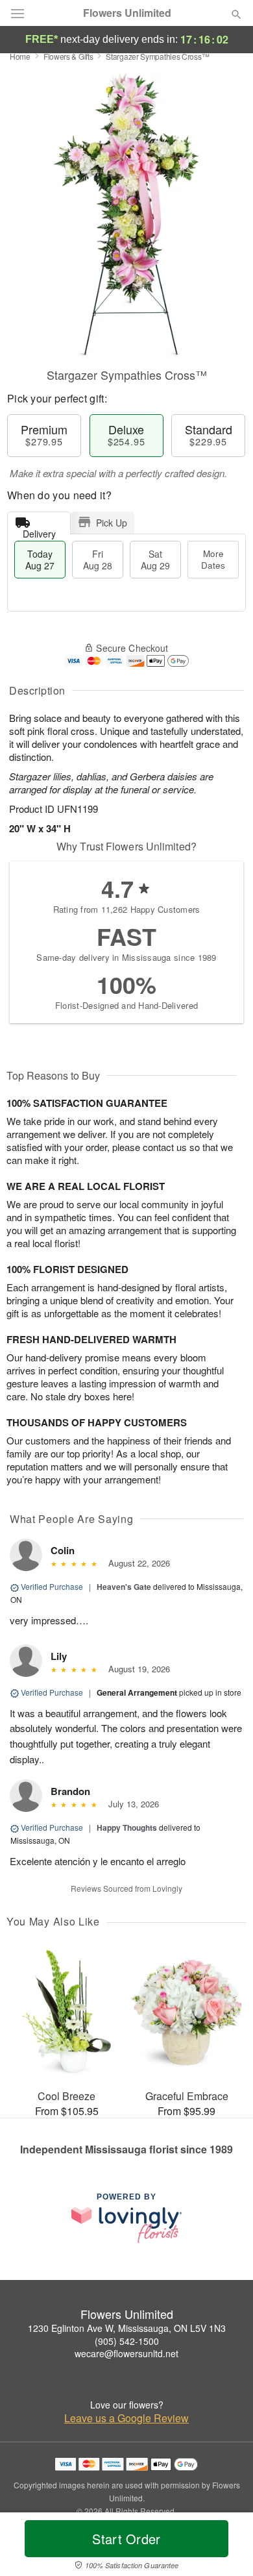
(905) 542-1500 (127, 2341)
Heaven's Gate (124, 1587)
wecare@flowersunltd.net (126, 2353)
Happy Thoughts (127, 1827)
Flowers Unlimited (127, 13)
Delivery (39, 531)
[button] (225, 2547)
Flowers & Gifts (68, 56)
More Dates (213, 559)
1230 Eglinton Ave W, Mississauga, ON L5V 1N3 (127, 2328)
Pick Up (112, 523)
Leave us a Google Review (126, 2418)
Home (20, 56)
